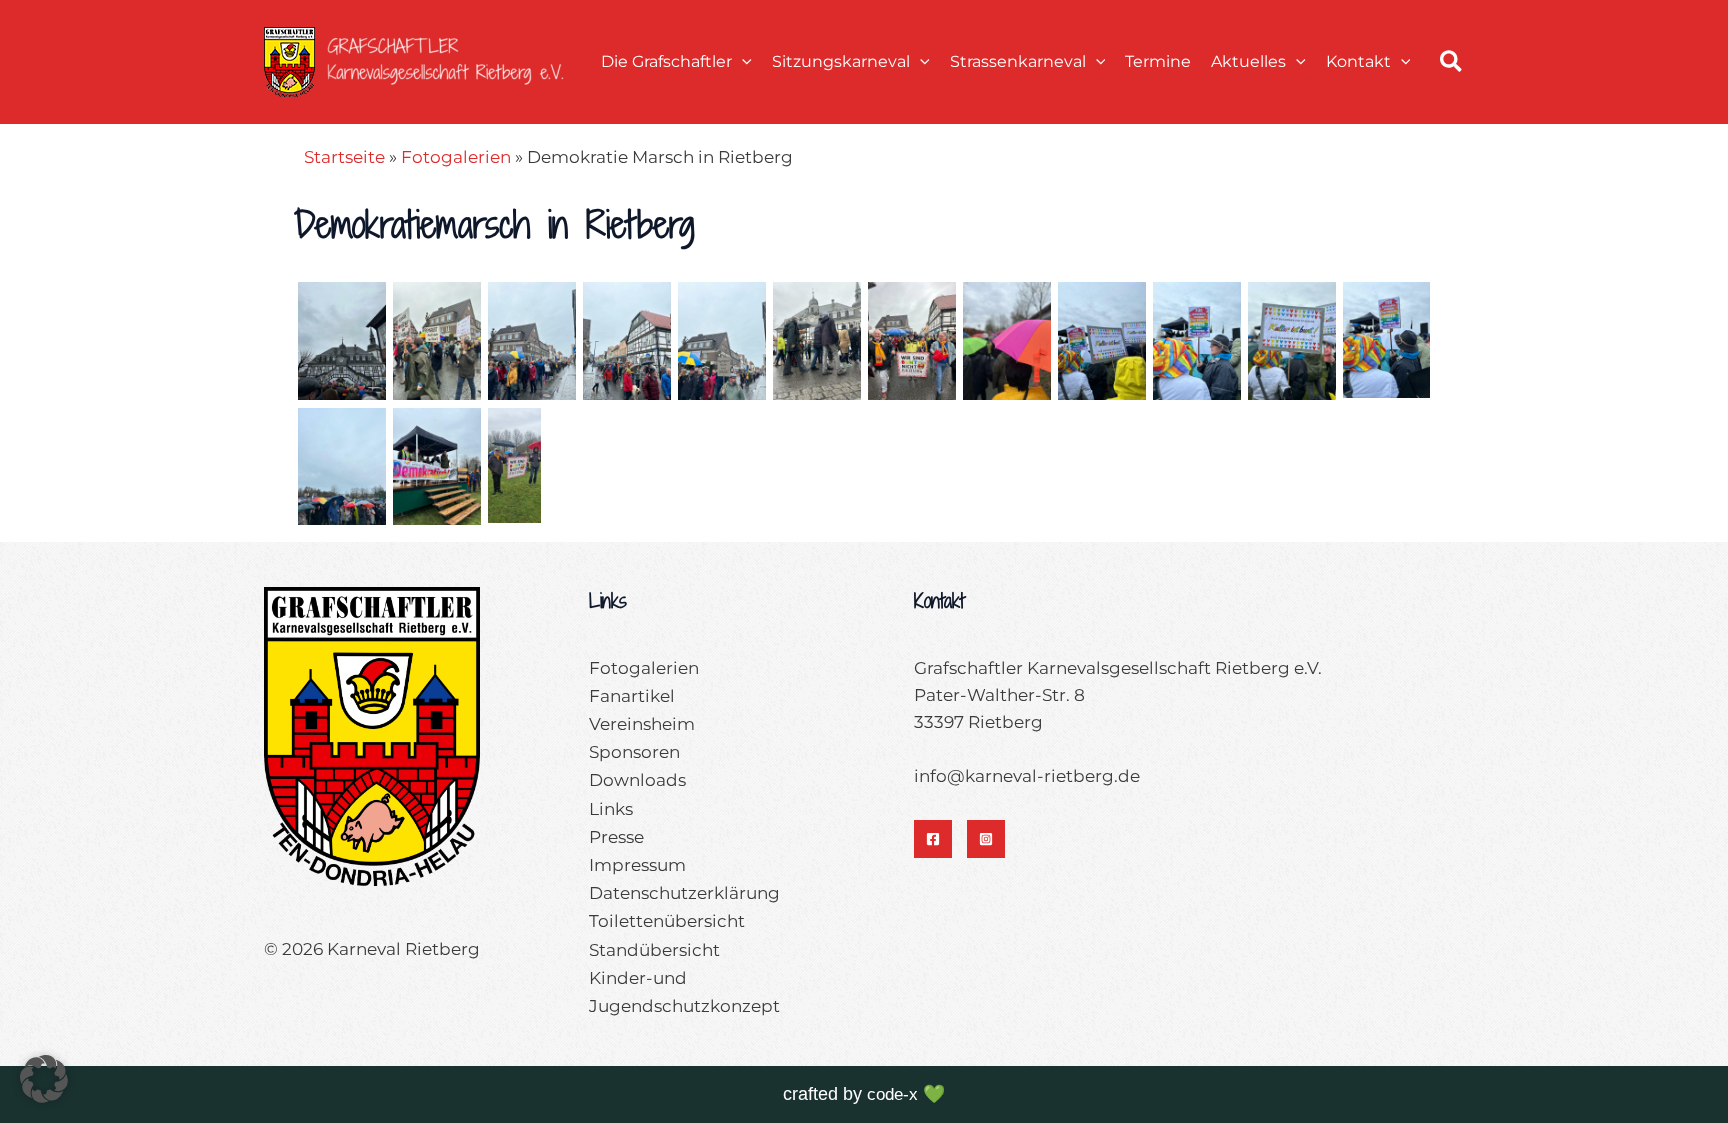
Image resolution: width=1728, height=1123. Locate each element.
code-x (892, 1094)
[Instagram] (986, 839)
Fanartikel (632, 696)
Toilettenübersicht (667, 921)
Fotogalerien (456, 157)
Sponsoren (634, 752)
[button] (742, 61)
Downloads (637, 780)
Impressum (637, 865)
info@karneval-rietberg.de (1027, 776)
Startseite (344, 157)
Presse (616, 837)
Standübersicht (654, 950)
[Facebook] (933, 839)
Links (611, 809)
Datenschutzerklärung (684, 893)
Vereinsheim (642, 724)
